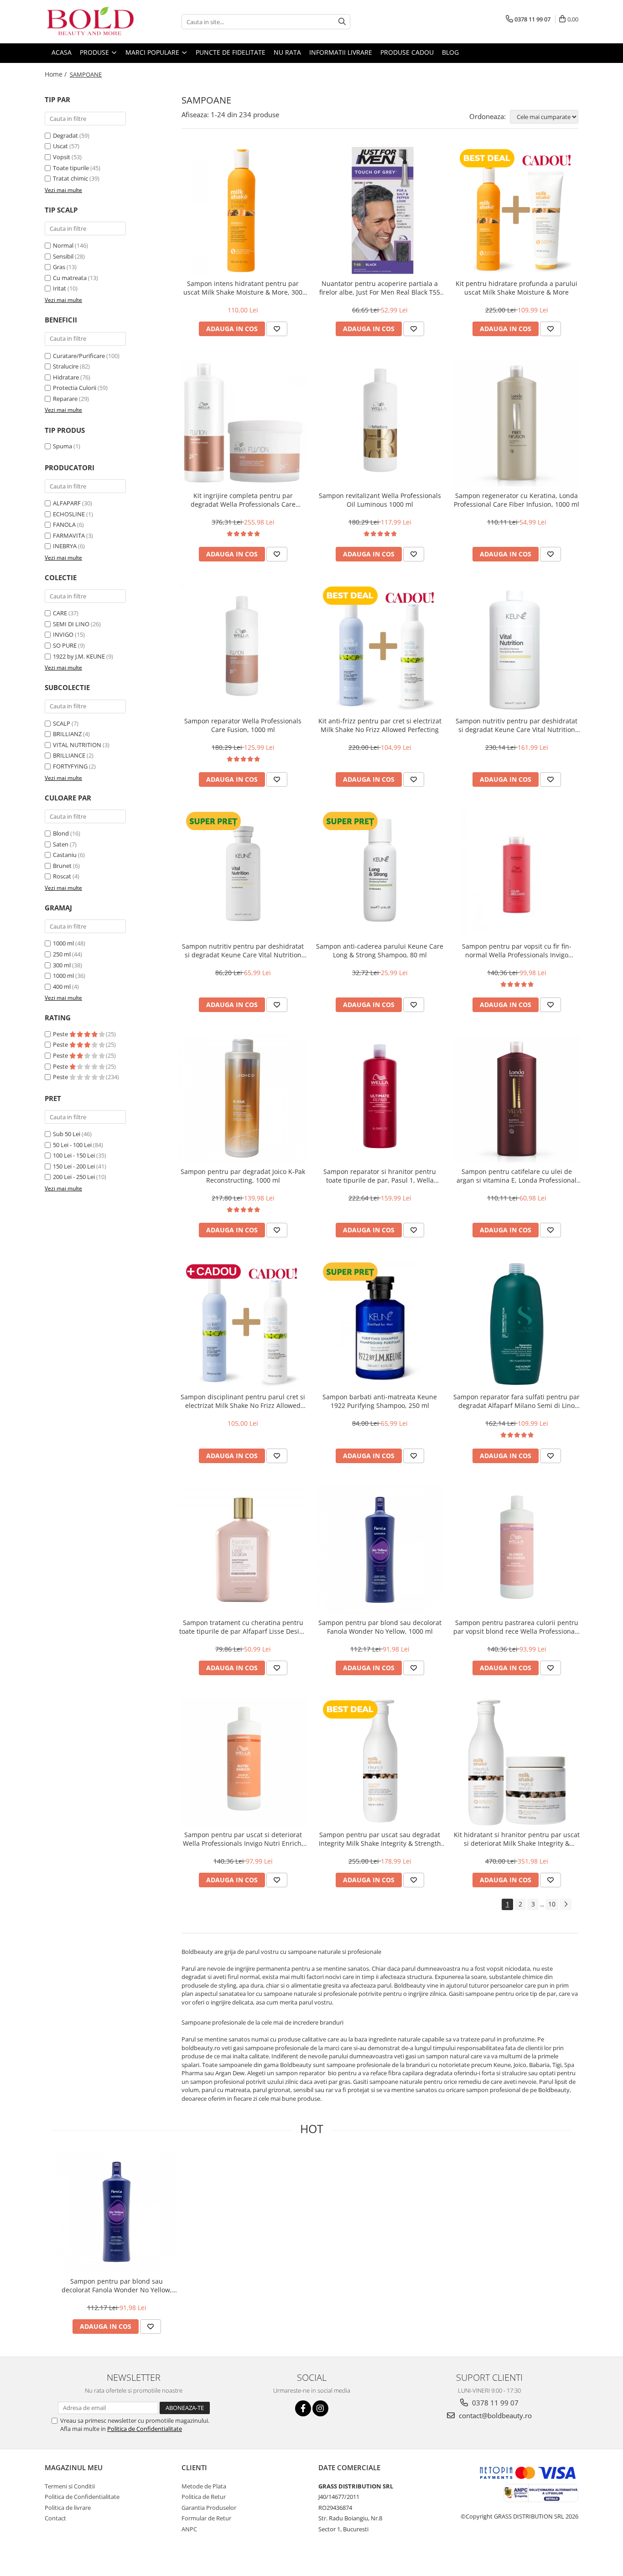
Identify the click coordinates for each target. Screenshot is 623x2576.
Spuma (62, 446)
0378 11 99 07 (494, 2403)
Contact (55, 2518)
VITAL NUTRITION (77, 745)
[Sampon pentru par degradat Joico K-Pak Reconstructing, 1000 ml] (243, 1099)
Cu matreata (70, 278)
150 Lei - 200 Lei (74, 1166)
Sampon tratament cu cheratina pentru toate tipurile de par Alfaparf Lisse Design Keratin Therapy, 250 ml (243, 1627)
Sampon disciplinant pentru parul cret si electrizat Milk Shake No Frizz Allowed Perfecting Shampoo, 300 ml (243, 1401)
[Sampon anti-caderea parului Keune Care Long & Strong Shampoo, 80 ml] (380, 873)
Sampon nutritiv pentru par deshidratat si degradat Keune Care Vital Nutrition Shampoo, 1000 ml (517, 725)
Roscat (62, 876)
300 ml (62, 965)
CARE (60, 613)
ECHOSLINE (69, 514)
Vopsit (62, 157)
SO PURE (65, 645)
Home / (57, 74)
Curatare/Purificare (79, 356)
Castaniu (65, 855)
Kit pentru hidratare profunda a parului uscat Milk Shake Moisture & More (517, 288)
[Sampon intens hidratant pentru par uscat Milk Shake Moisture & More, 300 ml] (243, 211)
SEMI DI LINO (71, 624)
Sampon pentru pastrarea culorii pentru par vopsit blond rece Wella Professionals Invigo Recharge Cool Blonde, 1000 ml (517, 1627)
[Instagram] (320, 2408)
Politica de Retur (204, 2497)
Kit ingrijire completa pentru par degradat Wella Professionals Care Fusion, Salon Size (243, 500)
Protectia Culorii (75, 388)
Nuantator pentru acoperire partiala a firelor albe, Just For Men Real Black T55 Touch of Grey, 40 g (380, 288)
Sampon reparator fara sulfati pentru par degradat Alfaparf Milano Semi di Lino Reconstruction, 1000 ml (517, 1401)
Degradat (65, 135)
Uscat (60, 146)
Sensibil (63, 256)
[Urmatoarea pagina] (566, 1904)
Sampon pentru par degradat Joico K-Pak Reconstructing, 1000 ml (243, 1176)
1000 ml (63, 943)
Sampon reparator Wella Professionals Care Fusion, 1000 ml (243, 725)
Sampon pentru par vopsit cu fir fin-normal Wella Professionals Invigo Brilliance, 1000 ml (517, 950)
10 (552, 1904)
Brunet (62, 866)
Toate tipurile (71, 168)
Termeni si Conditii (70, 2486)
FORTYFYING (70, 766)
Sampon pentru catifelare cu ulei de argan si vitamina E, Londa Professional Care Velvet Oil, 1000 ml (517, 1176)
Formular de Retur (206, 2518)
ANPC (189, 2529)
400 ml (62, 987)
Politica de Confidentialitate (145, 2429)
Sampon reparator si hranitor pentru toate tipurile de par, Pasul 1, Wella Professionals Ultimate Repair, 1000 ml (380, 1176)
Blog (450, 52)
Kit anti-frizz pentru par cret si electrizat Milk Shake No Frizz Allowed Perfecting (380, 725)
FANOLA (64, 525)
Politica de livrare (68, 2508)
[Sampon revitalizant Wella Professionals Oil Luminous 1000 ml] (380, 423)
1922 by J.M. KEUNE (79, 656)
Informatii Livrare (341, 52)
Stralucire (66, 366)
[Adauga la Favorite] (277, 329)
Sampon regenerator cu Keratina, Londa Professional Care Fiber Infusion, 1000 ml (517, 500)
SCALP (62, 723)
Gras (59, 267)
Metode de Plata (204, 2486)
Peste (61, 1034)
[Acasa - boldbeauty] (90, 22)
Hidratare (66, 377)
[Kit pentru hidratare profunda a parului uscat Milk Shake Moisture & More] (517, 211)
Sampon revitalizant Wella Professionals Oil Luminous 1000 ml (380, 500)
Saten (61, 844)
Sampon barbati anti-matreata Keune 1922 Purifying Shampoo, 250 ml (380, 1401)
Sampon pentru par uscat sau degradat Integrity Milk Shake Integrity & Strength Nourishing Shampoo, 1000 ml (380, 1839)
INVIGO (63, 634)
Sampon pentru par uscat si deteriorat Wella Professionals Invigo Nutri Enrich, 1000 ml (243, 1839)
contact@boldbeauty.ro (494, 2415)
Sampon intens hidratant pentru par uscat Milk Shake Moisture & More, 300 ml (243, 288)
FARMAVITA (69, 535)
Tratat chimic (70, 178)
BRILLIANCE (69, 755)
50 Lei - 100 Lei (72, 1145)
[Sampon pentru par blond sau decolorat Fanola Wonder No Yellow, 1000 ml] (380, 1550)
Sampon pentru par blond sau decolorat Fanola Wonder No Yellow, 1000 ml (380, 1627)
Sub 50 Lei (67, 1134)
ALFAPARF (67, 503)
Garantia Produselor (209, 2508)
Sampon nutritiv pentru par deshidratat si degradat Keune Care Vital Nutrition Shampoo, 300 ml (243, 950)
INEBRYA (65, 546)
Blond (61, 833)
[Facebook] (303, 2408)
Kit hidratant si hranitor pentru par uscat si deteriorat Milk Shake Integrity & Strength (517, 1839)
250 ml (62, 954)
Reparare (65, 399)
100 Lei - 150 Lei (74, 1155)
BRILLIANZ (67, 734)
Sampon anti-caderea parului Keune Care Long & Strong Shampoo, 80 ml (380, 950)
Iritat (60, 288)
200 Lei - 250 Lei (74, 1177)
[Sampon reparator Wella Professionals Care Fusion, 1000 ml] (243, 648)
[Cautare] (342, 22)
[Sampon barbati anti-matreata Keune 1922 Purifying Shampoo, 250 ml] (380, 1324)
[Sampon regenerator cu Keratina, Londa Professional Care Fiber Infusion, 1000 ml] (517, 423)
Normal (63, 245)
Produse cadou (407, 52)
